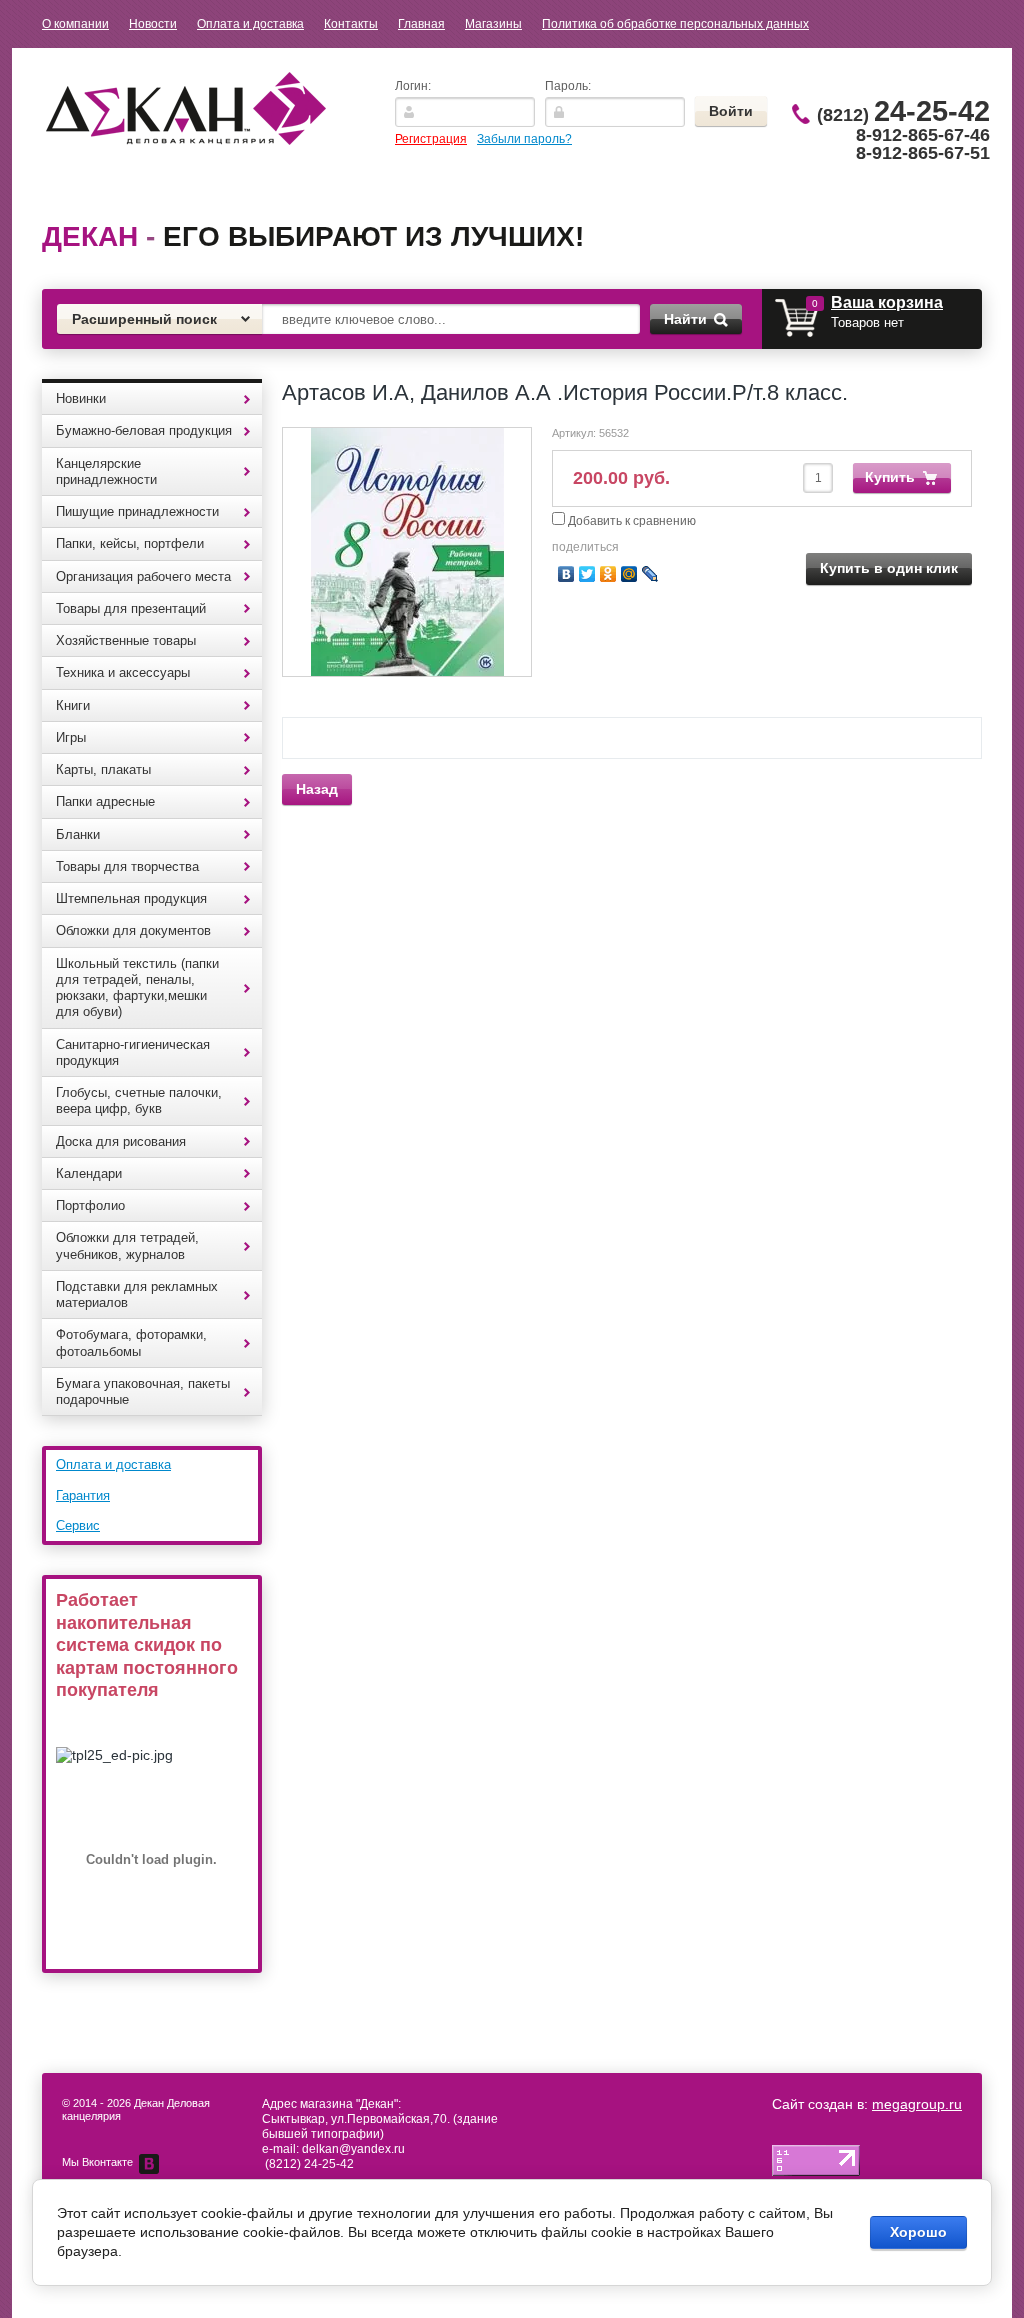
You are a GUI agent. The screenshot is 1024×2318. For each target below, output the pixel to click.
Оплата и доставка (250, 24)
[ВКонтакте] (566, 574)
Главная (421, 24)
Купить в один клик (889, 568)
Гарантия (83, 1495)
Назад (317, 789)
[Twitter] (587, 574)
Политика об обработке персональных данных (675, 24)
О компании (75, 24)
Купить (890, 477)
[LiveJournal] (650, 574)
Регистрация (431, 139)
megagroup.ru (917, 2104)
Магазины (493, 24)
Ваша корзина (887, 302)
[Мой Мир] (629, 574)
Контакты (351, 24)
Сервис (78, 1525)
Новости (153, 24)
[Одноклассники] (608, 574)
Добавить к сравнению (630, 521)
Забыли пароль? (524, 139)
